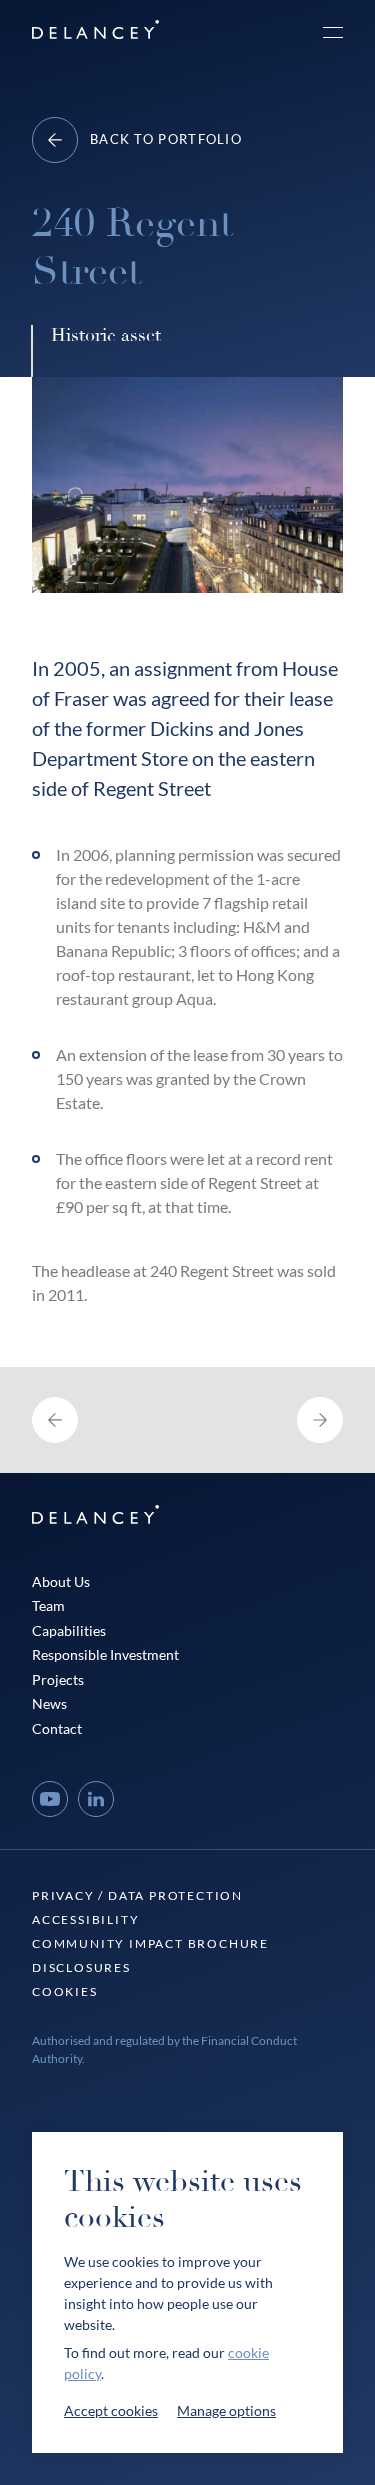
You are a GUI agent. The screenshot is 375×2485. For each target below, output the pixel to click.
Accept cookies (111, 2410)
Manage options (226, 2410)
